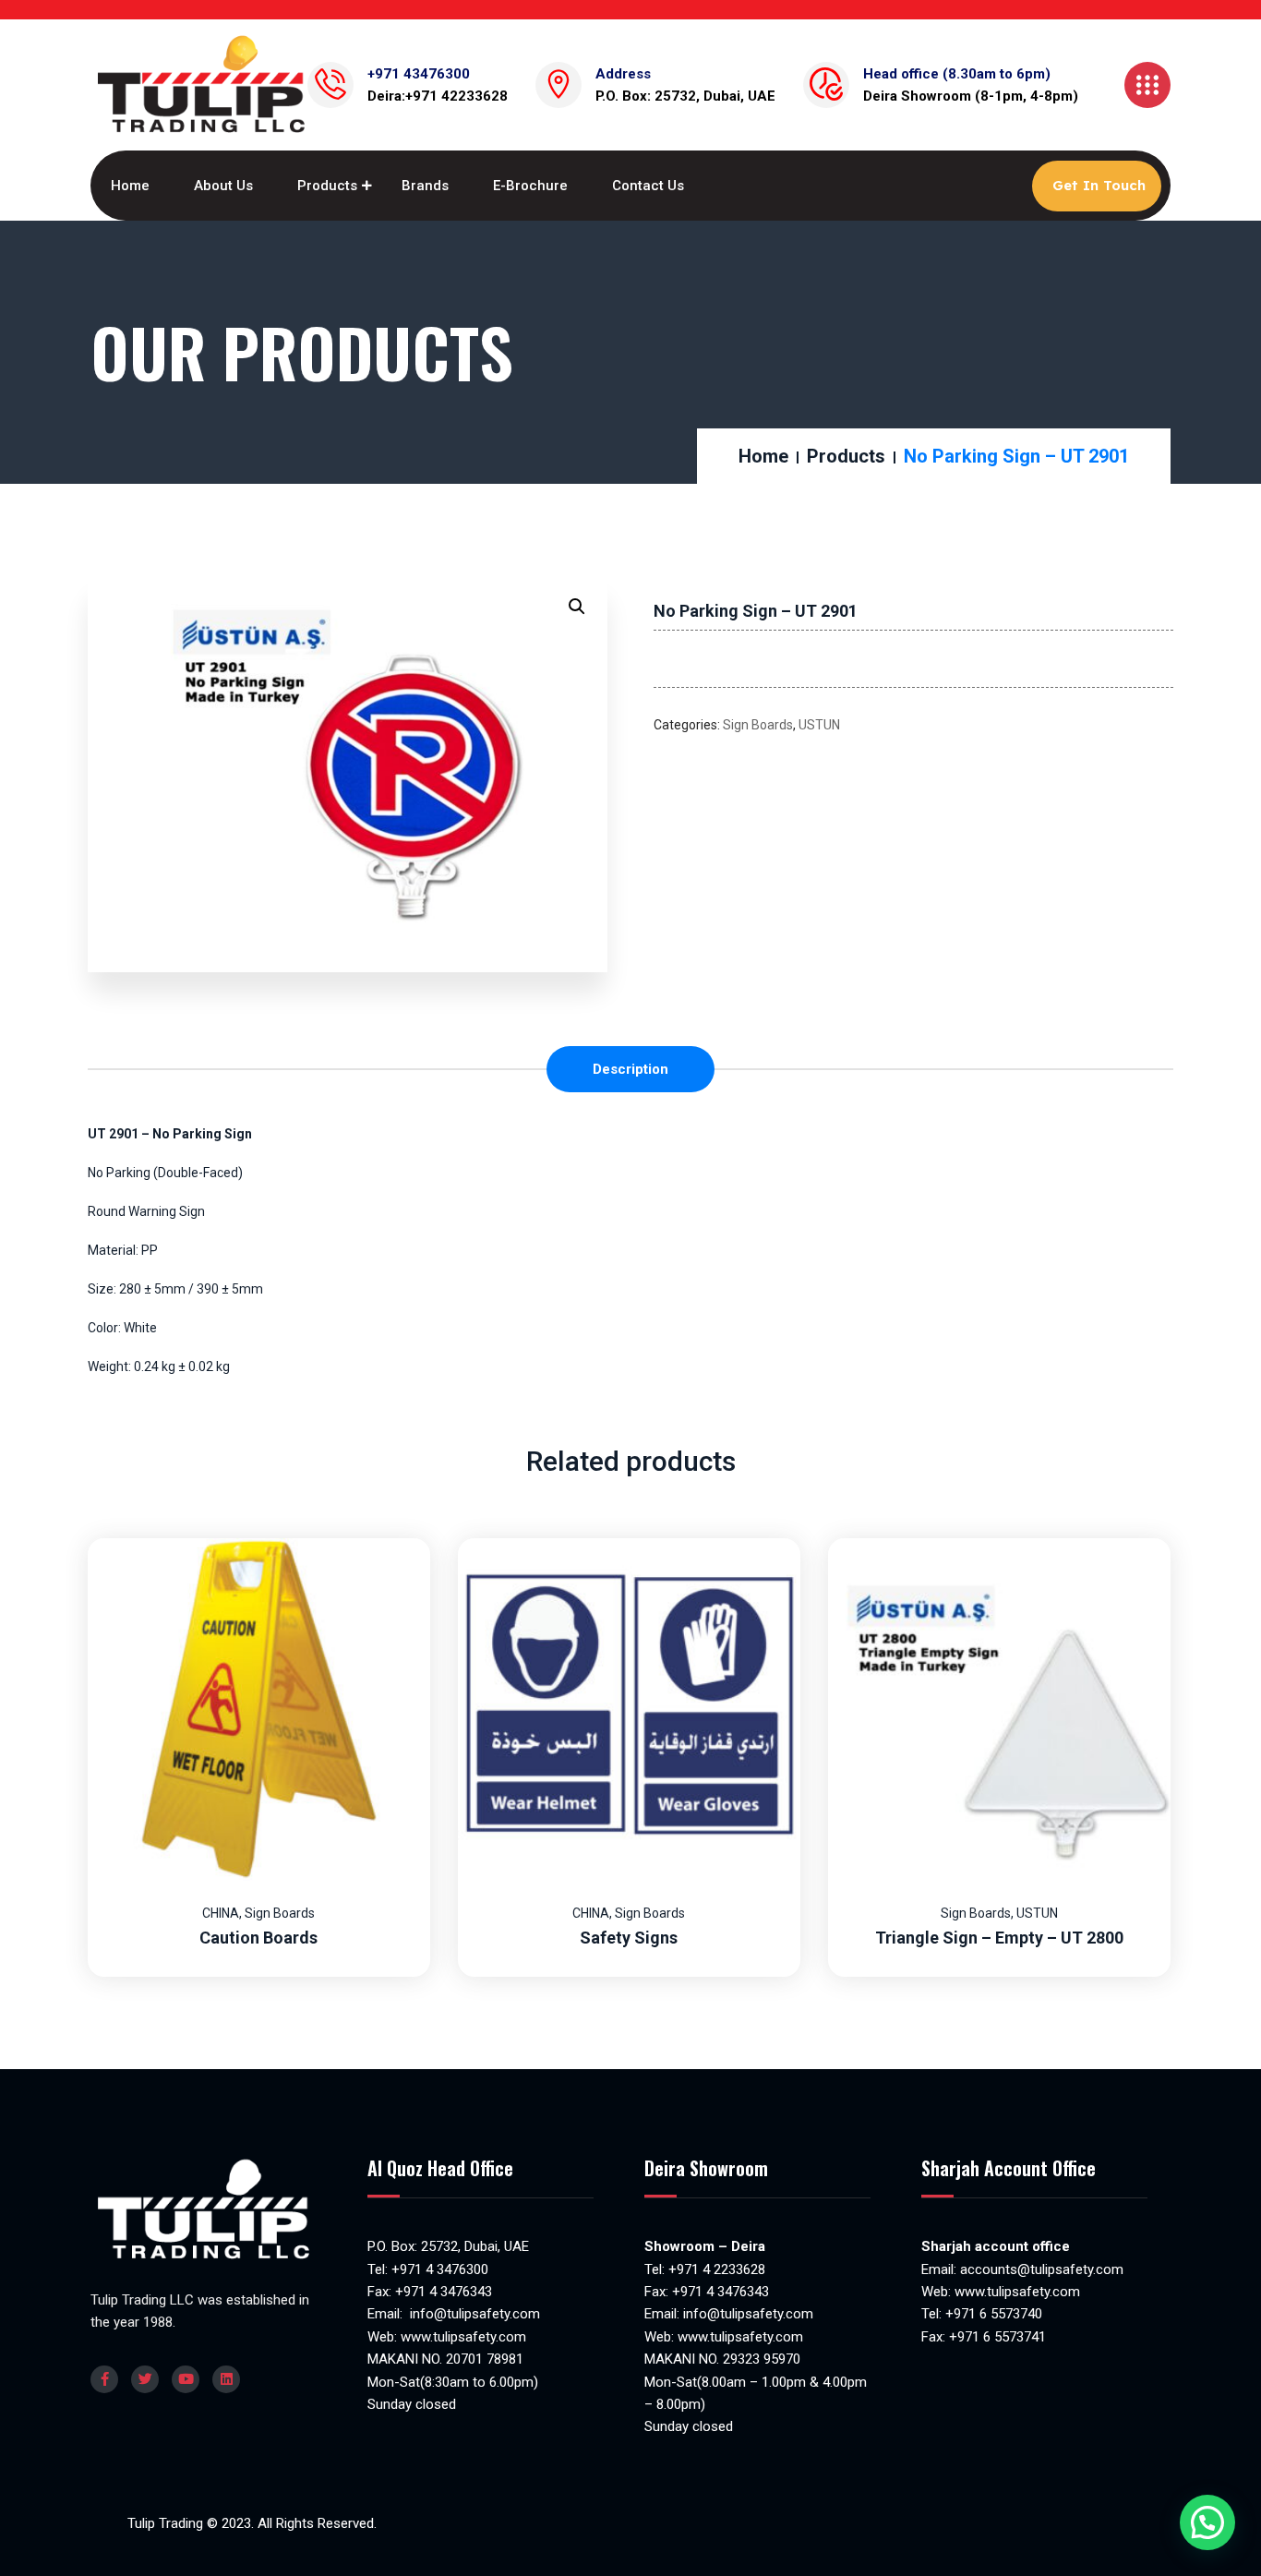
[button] (577, 607)
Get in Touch (1099, 185)
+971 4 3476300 (440, 2269)
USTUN (819, 725)
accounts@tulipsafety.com (1040, 2269)
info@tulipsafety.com (473, 2314)
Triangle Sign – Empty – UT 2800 (999, 1938)
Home (130, 186)
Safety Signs (629, 1938)
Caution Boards (258, 1938)
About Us (223, 186)
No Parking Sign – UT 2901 (756, 611)
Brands (425, 186)
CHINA (221, 1913)
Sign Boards (758, 725)
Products (327, 186)
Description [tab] (630, 1069)
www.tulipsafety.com (463, 2337)
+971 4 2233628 (717, 2269)
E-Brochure (530, 186)
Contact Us (648, 186)
